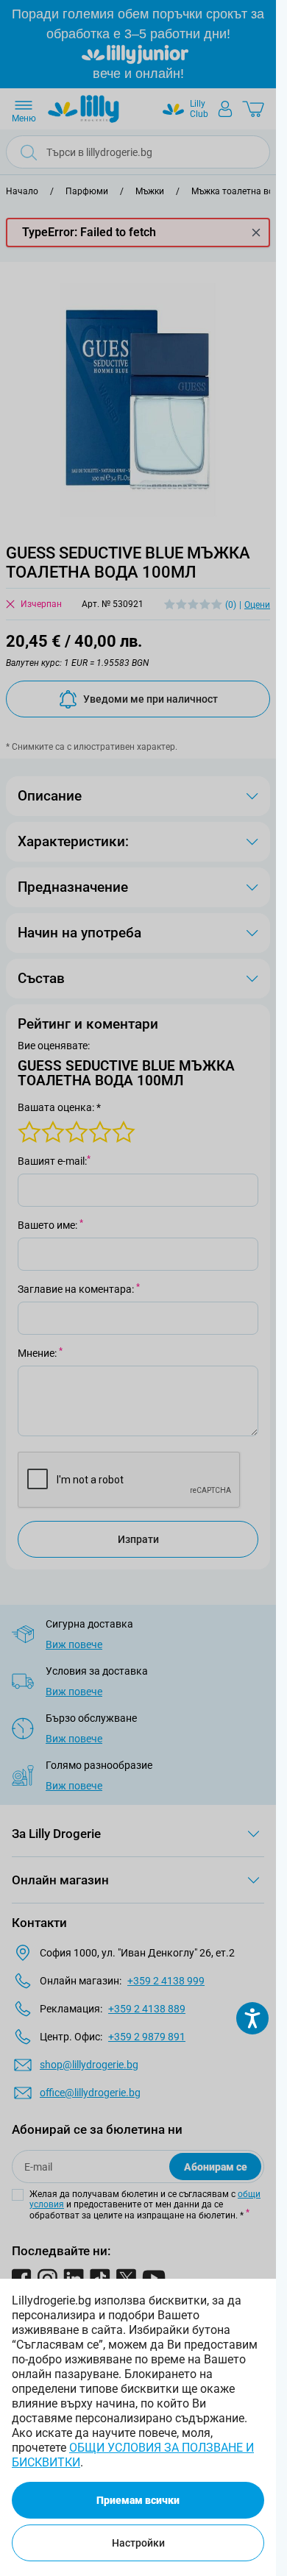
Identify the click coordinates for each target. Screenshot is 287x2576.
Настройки (138, 2543)
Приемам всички (138, 2500)
